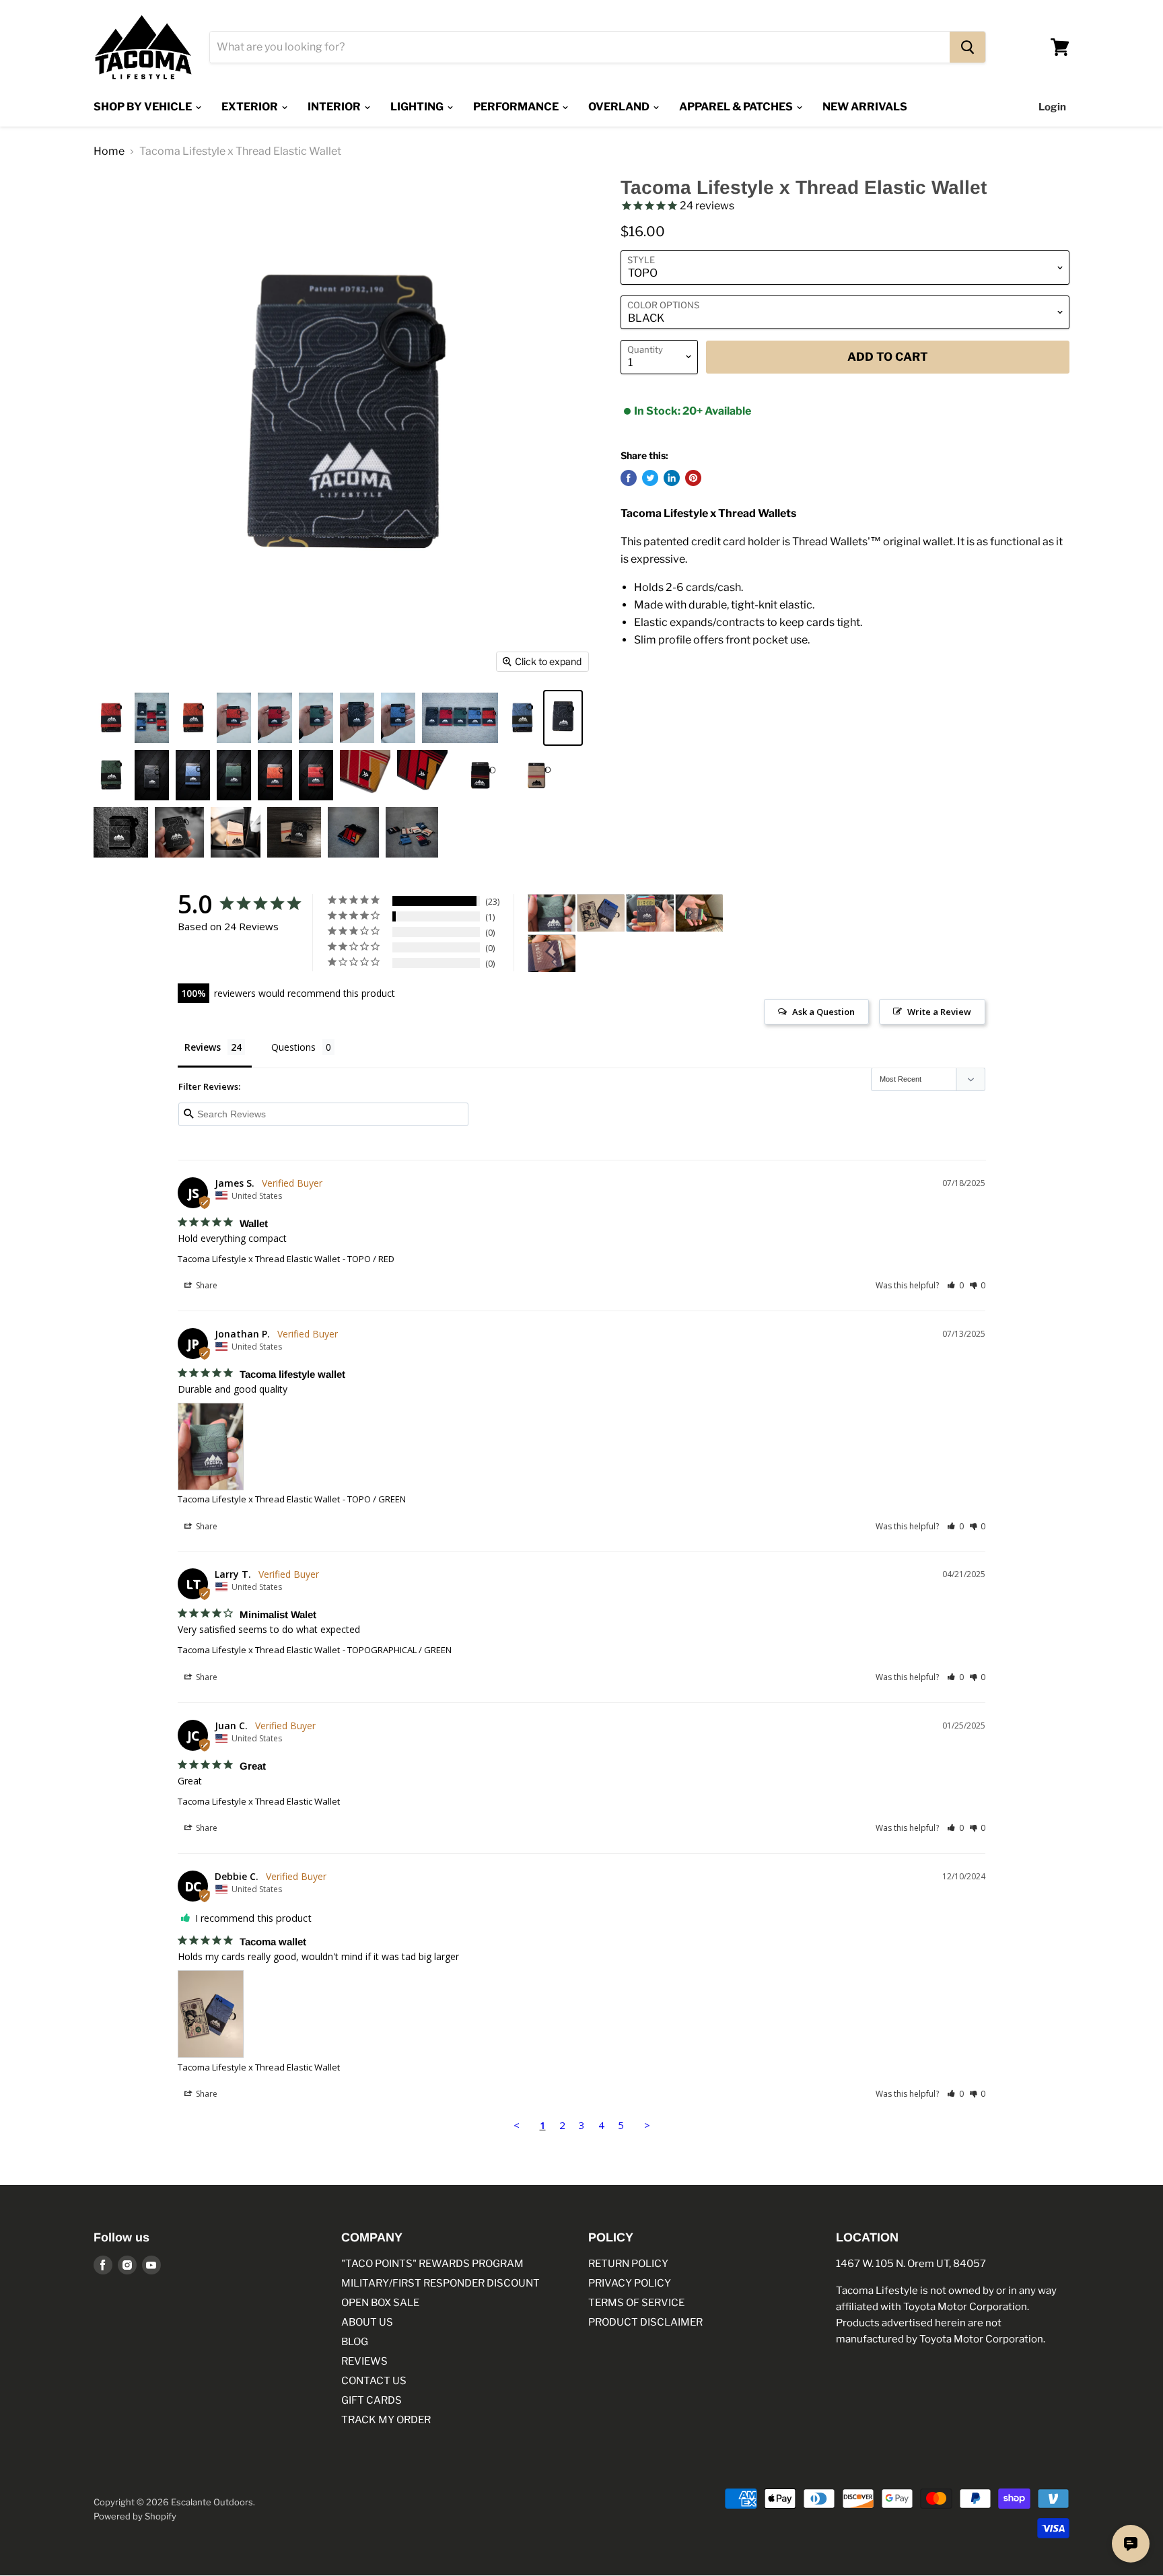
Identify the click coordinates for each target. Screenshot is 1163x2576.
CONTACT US (374, 2381)
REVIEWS (364, 2361)
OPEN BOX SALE (380, 2303)
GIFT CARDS (372, 2400)
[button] (955, 1285)
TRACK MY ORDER (386, 2420)
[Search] (967, 47)
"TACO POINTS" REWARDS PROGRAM (432, 2264)
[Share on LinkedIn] (672, 478)
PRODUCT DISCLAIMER (645, 2322)
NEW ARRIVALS (865, 107)
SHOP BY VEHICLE (144, 107)
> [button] (647, 2125)
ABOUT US (367, 2322)
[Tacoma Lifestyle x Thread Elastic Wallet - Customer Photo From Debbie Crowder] (601, 913)
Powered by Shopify (135, 2516)
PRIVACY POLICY (630, 2283)
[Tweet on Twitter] (650, 478)
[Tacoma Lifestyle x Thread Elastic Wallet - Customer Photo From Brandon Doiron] (699, 913)
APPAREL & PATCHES (737, 107)
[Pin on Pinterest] (693, 478)
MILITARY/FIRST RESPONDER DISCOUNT (440, 2283)
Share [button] (206, 1285)
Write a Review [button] (939, 1012)
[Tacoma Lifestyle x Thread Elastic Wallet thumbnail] (111, 718)
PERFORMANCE (517, 107)
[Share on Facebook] (629, 478)
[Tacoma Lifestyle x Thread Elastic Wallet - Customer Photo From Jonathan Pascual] (552, 913)
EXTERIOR (251, 107)
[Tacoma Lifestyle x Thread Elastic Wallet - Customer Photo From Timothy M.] (650, 913)
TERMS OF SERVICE (636, 2303)
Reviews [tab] (203, 1047)
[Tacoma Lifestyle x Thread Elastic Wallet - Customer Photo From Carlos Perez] (552, 953)
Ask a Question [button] (823, 1012)
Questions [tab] (293, 1047)
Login (1052, 107)
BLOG (355, 2342)
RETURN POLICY (628, 2264)
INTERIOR (335, 107)
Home (109, 151)
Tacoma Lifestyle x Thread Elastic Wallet (259, 1259)
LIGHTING (418, 107)
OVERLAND (620, 107)
